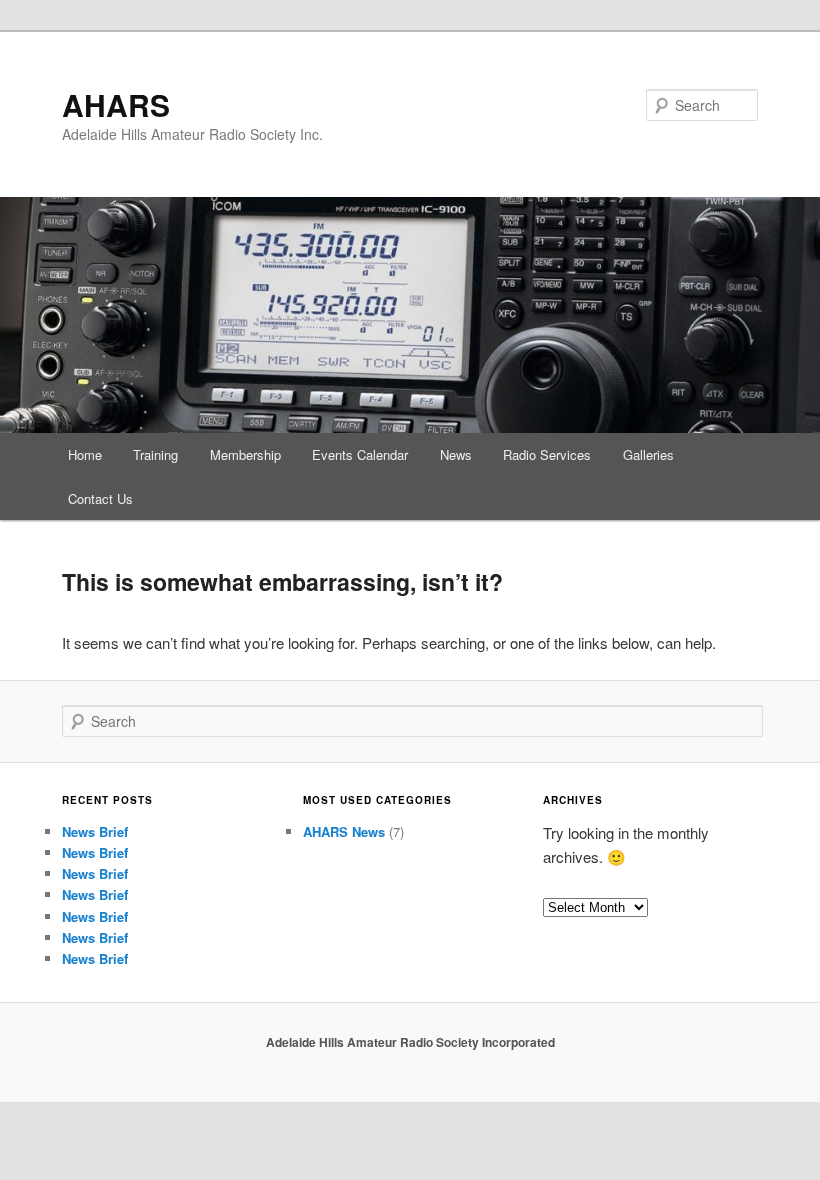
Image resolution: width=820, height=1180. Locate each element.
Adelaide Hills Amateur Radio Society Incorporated (410, 1042)
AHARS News (344, 831)
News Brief (95, 831)
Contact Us (100, 498)
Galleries (648, 454)
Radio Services (547, 454)
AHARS (116, 104)
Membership (245, 454)
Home (85, 454)
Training (155, 454)
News (456, 454)
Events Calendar (360, 454)
